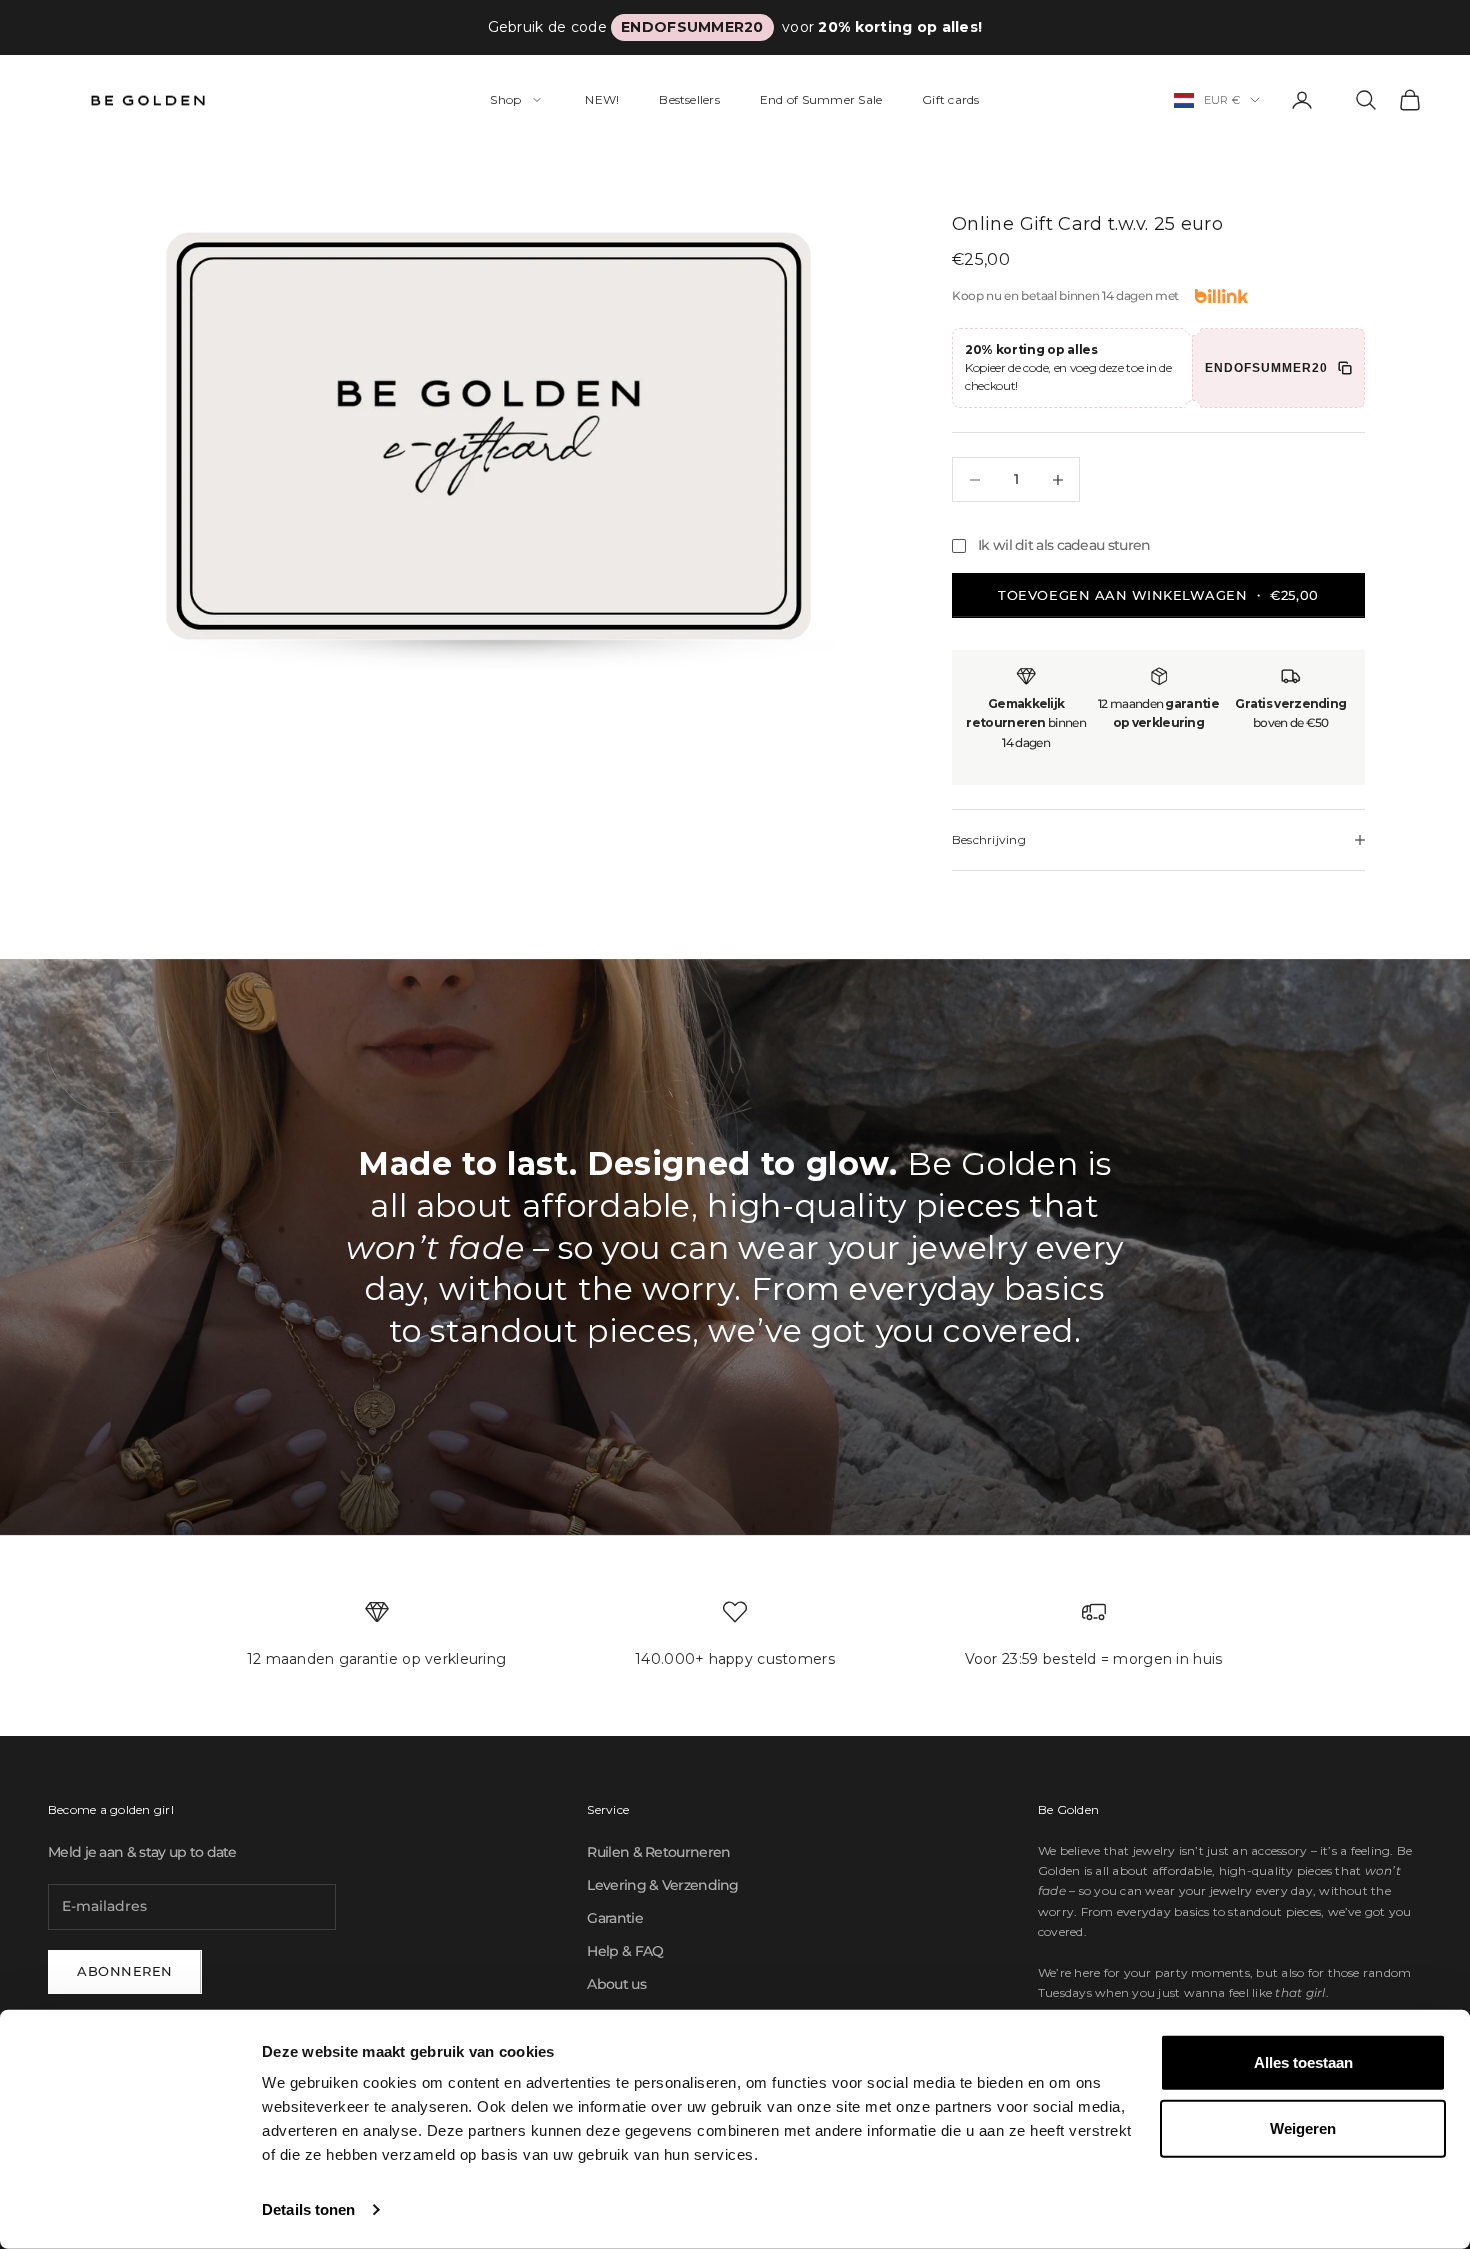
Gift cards (950, 99)
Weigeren (1303, 2127)
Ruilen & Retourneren (658, 1852)
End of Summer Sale (821, 99)
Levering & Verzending (662, 1885)
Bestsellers (689, 99)
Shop (505, 99)
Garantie (614, 1918)
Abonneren (125, 1971)
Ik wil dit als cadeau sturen (1064, 545)
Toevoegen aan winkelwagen (1158, 595)
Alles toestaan (1303, 2062)
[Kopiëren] (1345, 368)
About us (616, 1984)
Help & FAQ (625, 1951)
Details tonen (308, 2209)
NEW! (602, 99)
